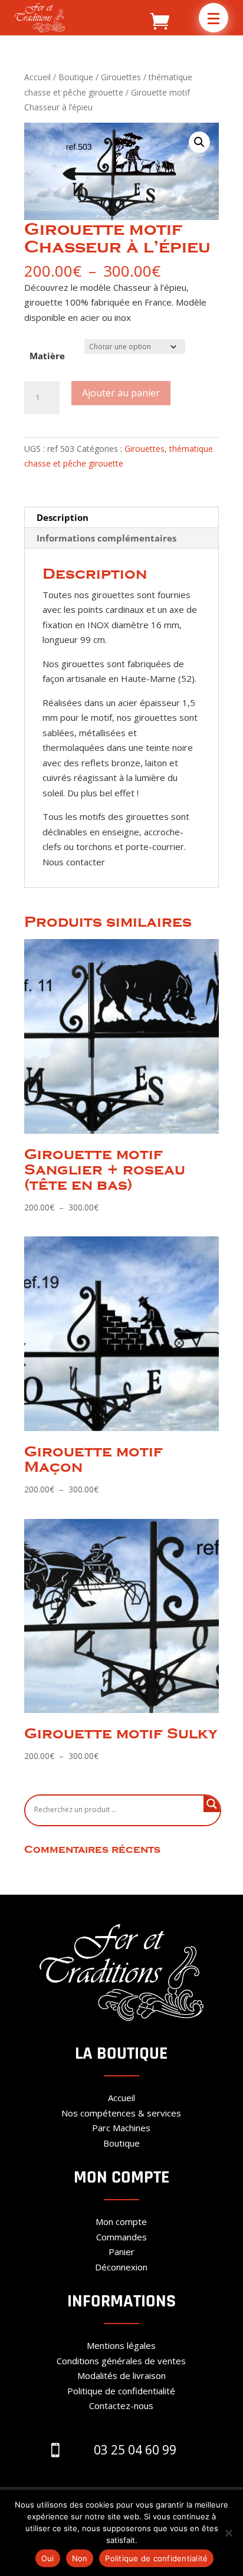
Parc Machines (121, 2128)
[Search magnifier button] (212, 1804)
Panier (121, 2252)
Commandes (121, 2237)
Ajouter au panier (121, 393)
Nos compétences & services (121, 2113)
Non (80, 2558)
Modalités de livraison (121, 2375)
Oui (48, 2558)
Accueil (37, 77)
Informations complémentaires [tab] (106, 538)
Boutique (76, 77)
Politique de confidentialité (121, 2391)
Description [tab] (63, 517)
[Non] (228, 2533)
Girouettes (121, 77)
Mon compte (121, 2221)
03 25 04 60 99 (135, 2450)
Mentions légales (121, 2345)
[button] (214, 18)
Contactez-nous (121, 2406)
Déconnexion (121, 2267)
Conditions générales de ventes (121, 2361)
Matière (47, 356)
